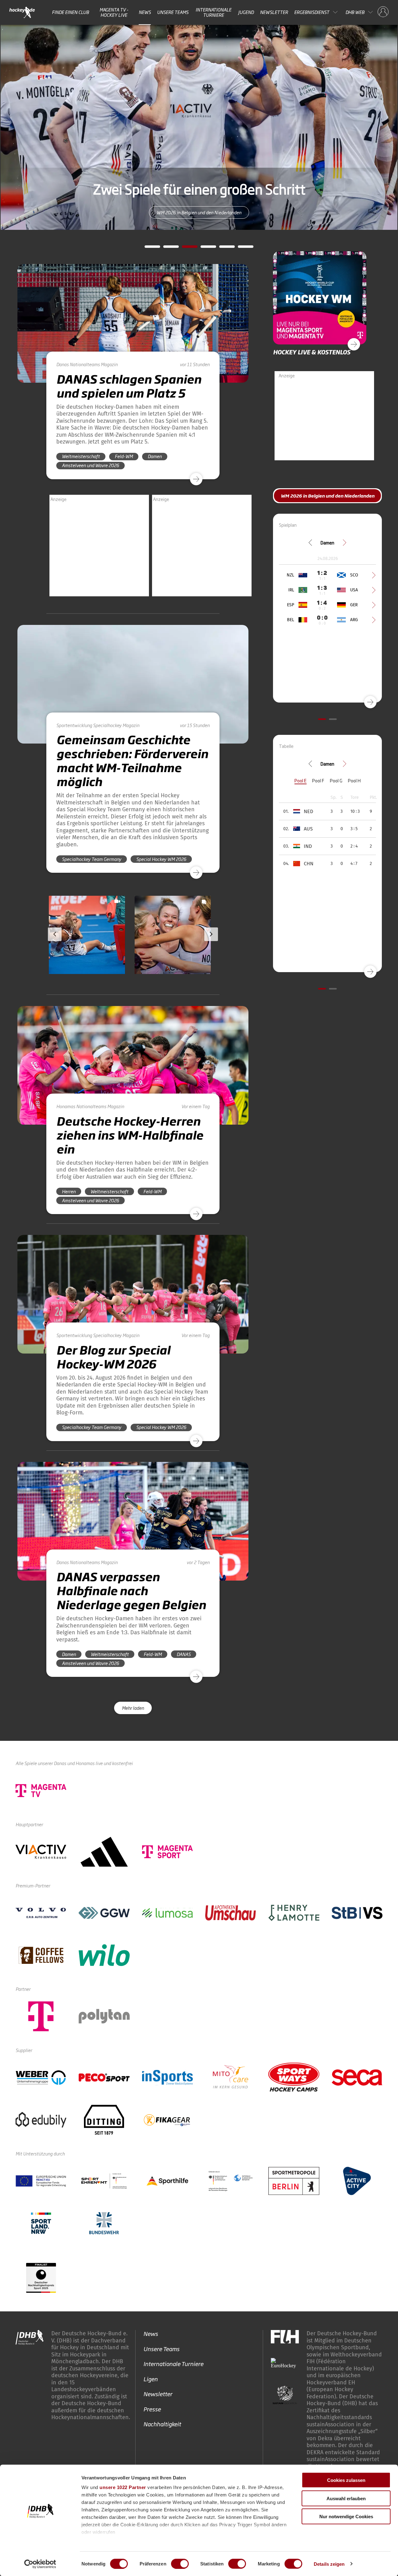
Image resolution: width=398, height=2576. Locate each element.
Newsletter (274, 12)
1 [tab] (148, 248)
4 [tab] (204, 248)
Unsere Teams (173, 12)
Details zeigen (329, 2564)
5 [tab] (222, 248)
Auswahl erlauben (346, 2498)
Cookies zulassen (346, 2480)
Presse (152, 2409)
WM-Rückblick (199, 212)
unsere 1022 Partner (123, 2487)
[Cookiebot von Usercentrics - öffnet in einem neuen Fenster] (40, 2564)
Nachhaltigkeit (162, 2424)
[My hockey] (383, 12)
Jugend (246, 12)
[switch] (180, 2564)
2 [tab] (166, 248)
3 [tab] (185, 248)
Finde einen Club (70, 12)
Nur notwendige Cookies (346, 2517)
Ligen (150, 2379)
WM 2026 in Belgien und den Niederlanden (328, 496)
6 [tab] (241, 248)
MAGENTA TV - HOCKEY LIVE (114, 12)
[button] (76, 953)
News (145, 12)
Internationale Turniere (213, 12)
